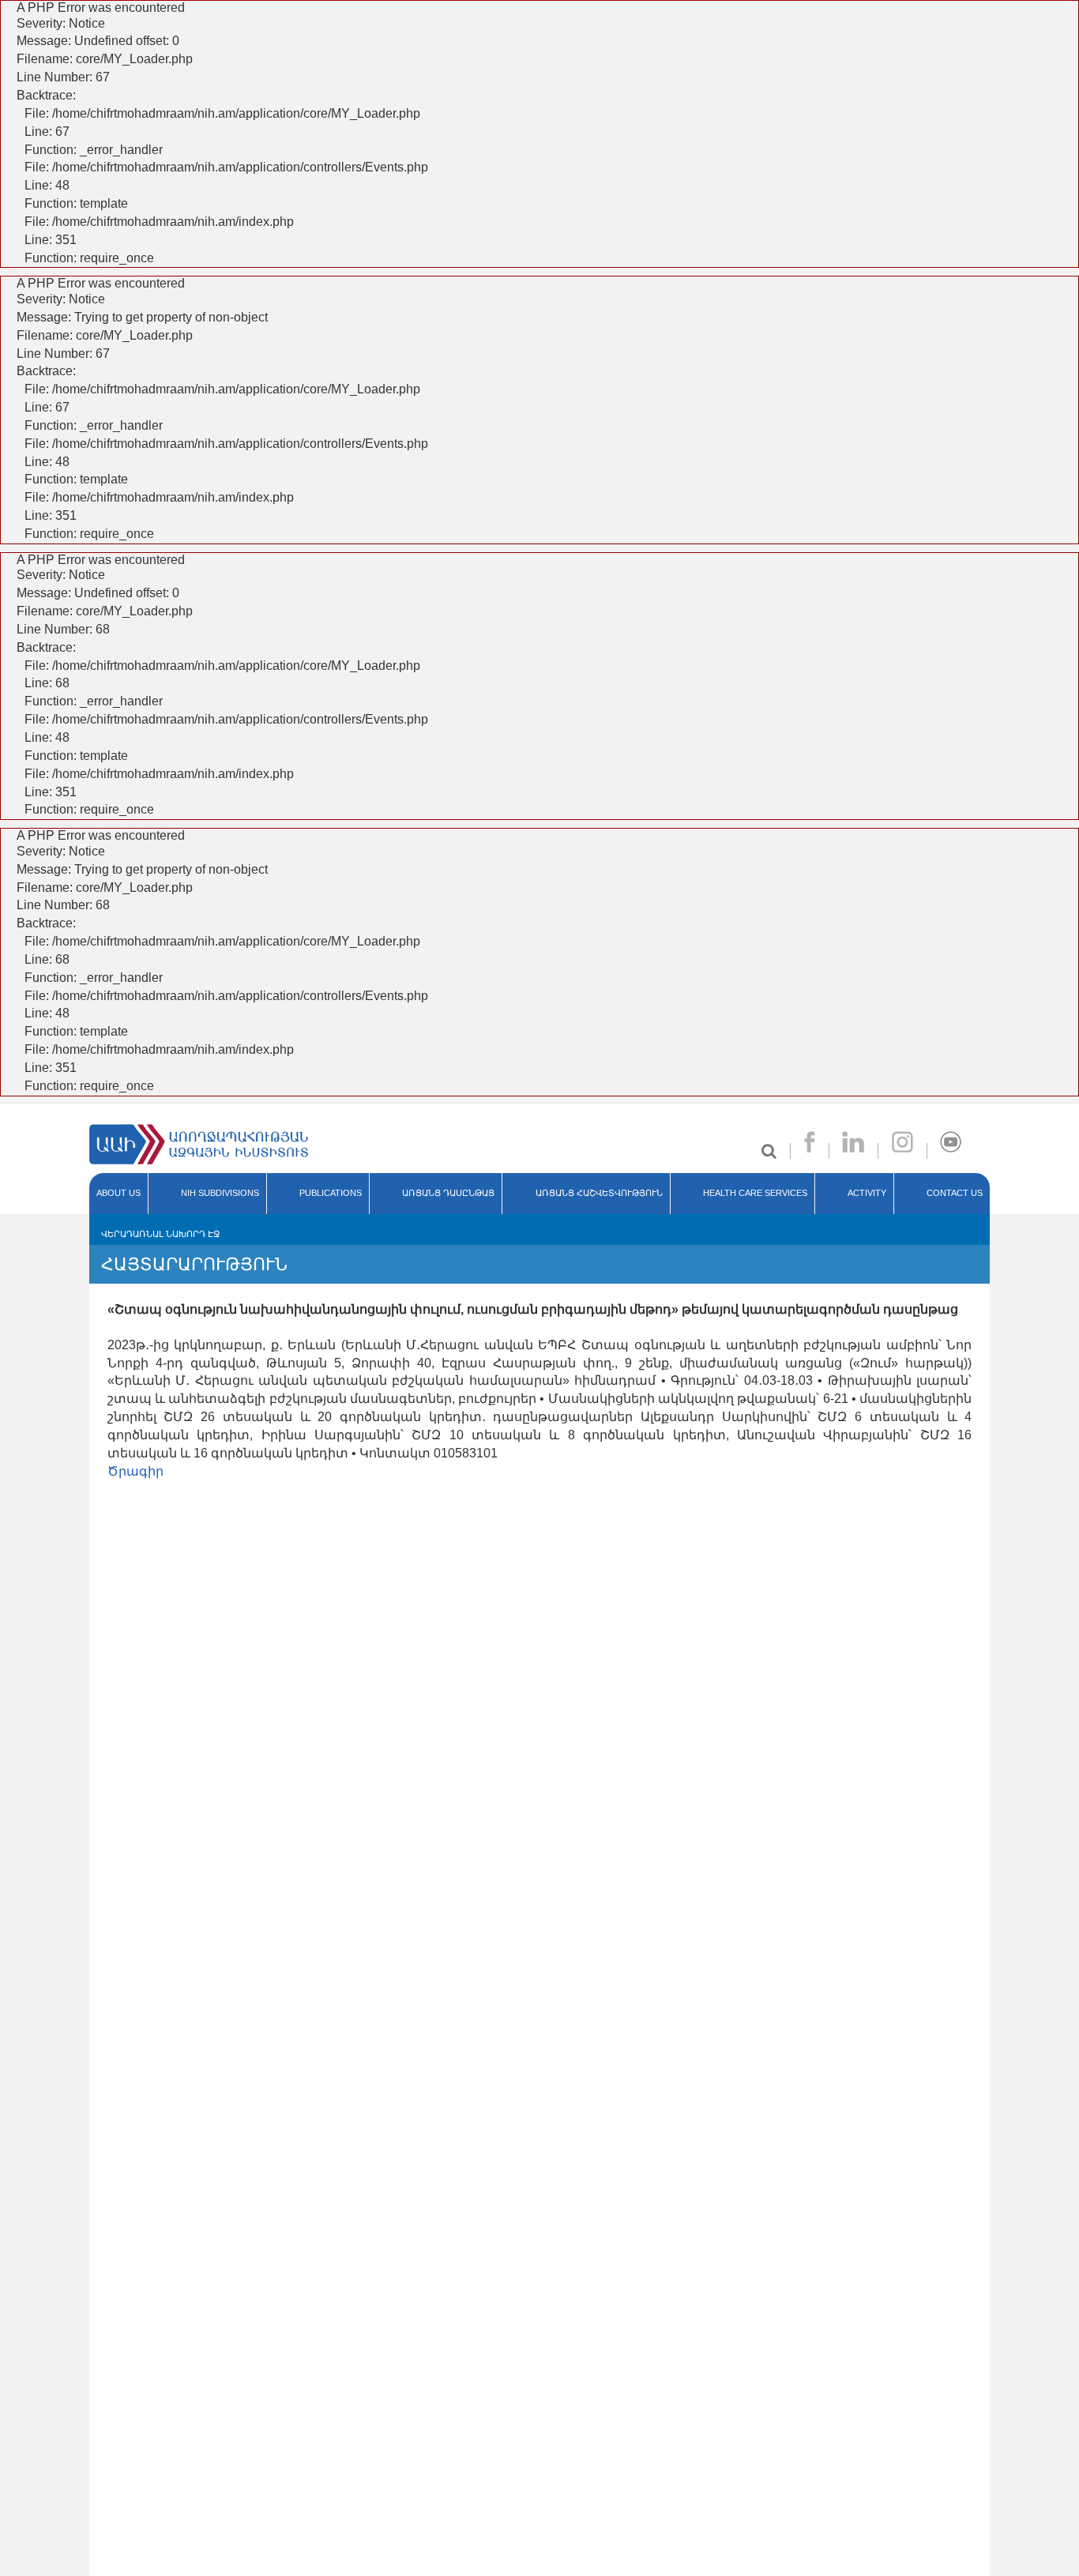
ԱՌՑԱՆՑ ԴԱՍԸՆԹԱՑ (448, 1193)
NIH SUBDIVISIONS (220, 1193)
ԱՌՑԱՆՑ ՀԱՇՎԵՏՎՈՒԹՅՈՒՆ (599, 1193)
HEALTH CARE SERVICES (755, 1193)
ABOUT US (118, 1193)
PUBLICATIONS (331, 1193)
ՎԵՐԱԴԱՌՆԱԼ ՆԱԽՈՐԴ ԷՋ (160, 1234)
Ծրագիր (135, 1471)
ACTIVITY (867, 1193)
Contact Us (955, 1193)
